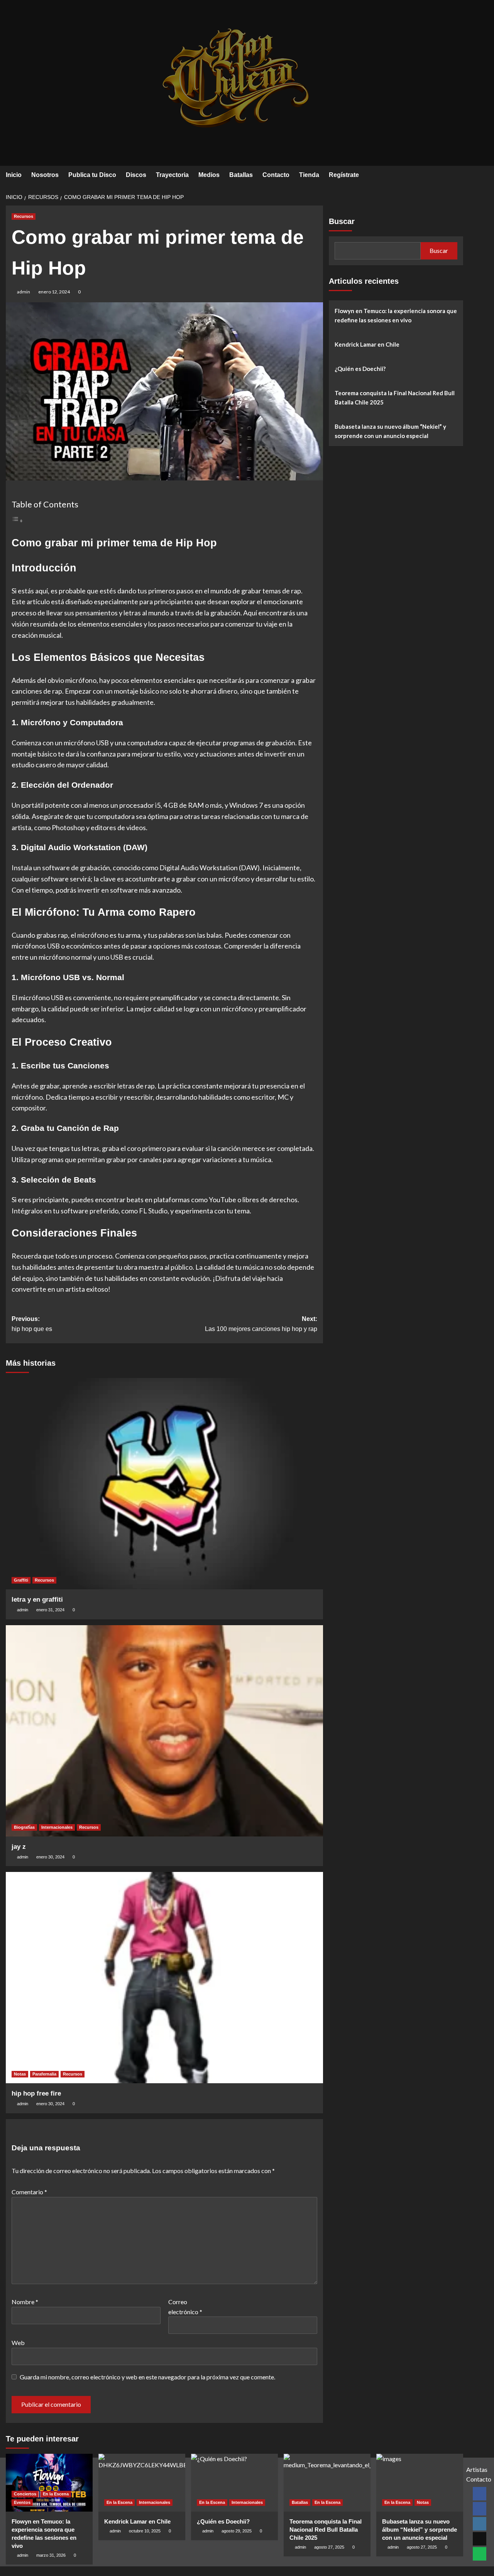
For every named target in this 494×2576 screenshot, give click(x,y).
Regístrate (344, 175)
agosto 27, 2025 (329, 2547)
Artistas (477, 2469)
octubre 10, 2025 (145, 2531)
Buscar (342, 221)
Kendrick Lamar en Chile (367, 344)
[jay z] (164, 1731)
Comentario (29, 2192)
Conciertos (25, 2494)
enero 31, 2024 (50, 1610)
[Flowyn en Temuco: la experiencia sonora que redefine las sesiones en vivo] (49, 2483)
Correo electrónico (185, 2307)
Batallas (241, 175)
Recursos (24, 216)
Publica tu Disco (92, 175)
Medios (209, 175)
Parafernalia (44, 2074)
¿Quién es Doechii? (360, 369)
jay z (19, 1847)
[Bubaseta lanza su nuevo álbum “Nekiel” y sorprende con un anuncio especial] (420, 2483)
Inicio (14, 175)
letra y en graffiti (37, 1600)
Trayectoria (172, 175)
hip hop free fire (36, 2093)
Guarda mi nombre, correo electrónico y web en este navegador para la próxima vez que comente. (147, 2377)
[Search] (458, 175)
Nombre (25, 2302)
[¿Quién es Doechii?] (234, 2483)
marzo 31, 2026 (51, 2555)
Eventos (22, 2502)
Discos (136, 175)
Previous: (32, 1324)
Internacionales (57, 1827)
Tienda (309, 175)
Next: (261, 1324)
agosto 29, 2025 (237, 2531)
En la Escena (56, 2494)
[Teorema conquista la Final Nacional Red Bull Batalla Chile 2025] (327, 2483)
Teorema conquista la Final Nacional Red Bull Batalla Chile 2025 (395, 398)
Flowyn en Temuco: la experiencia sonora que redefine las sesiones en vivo (396, 315)
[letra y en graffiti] (164, 1484)
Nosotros (45, 175)
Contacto (276, 175)
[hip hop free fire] (164, 1978)
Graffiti (21, 1580)
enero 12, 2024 (54, 292)
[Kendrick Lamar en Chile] (142, 2483)
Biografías (24, 1827)
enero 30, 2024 (50, 1857)
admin (24, 292)
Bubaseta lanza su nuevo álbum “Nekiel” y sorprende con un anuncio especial (390, 431)
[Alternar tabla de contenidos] (17, 520)
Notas (20, 2074)
